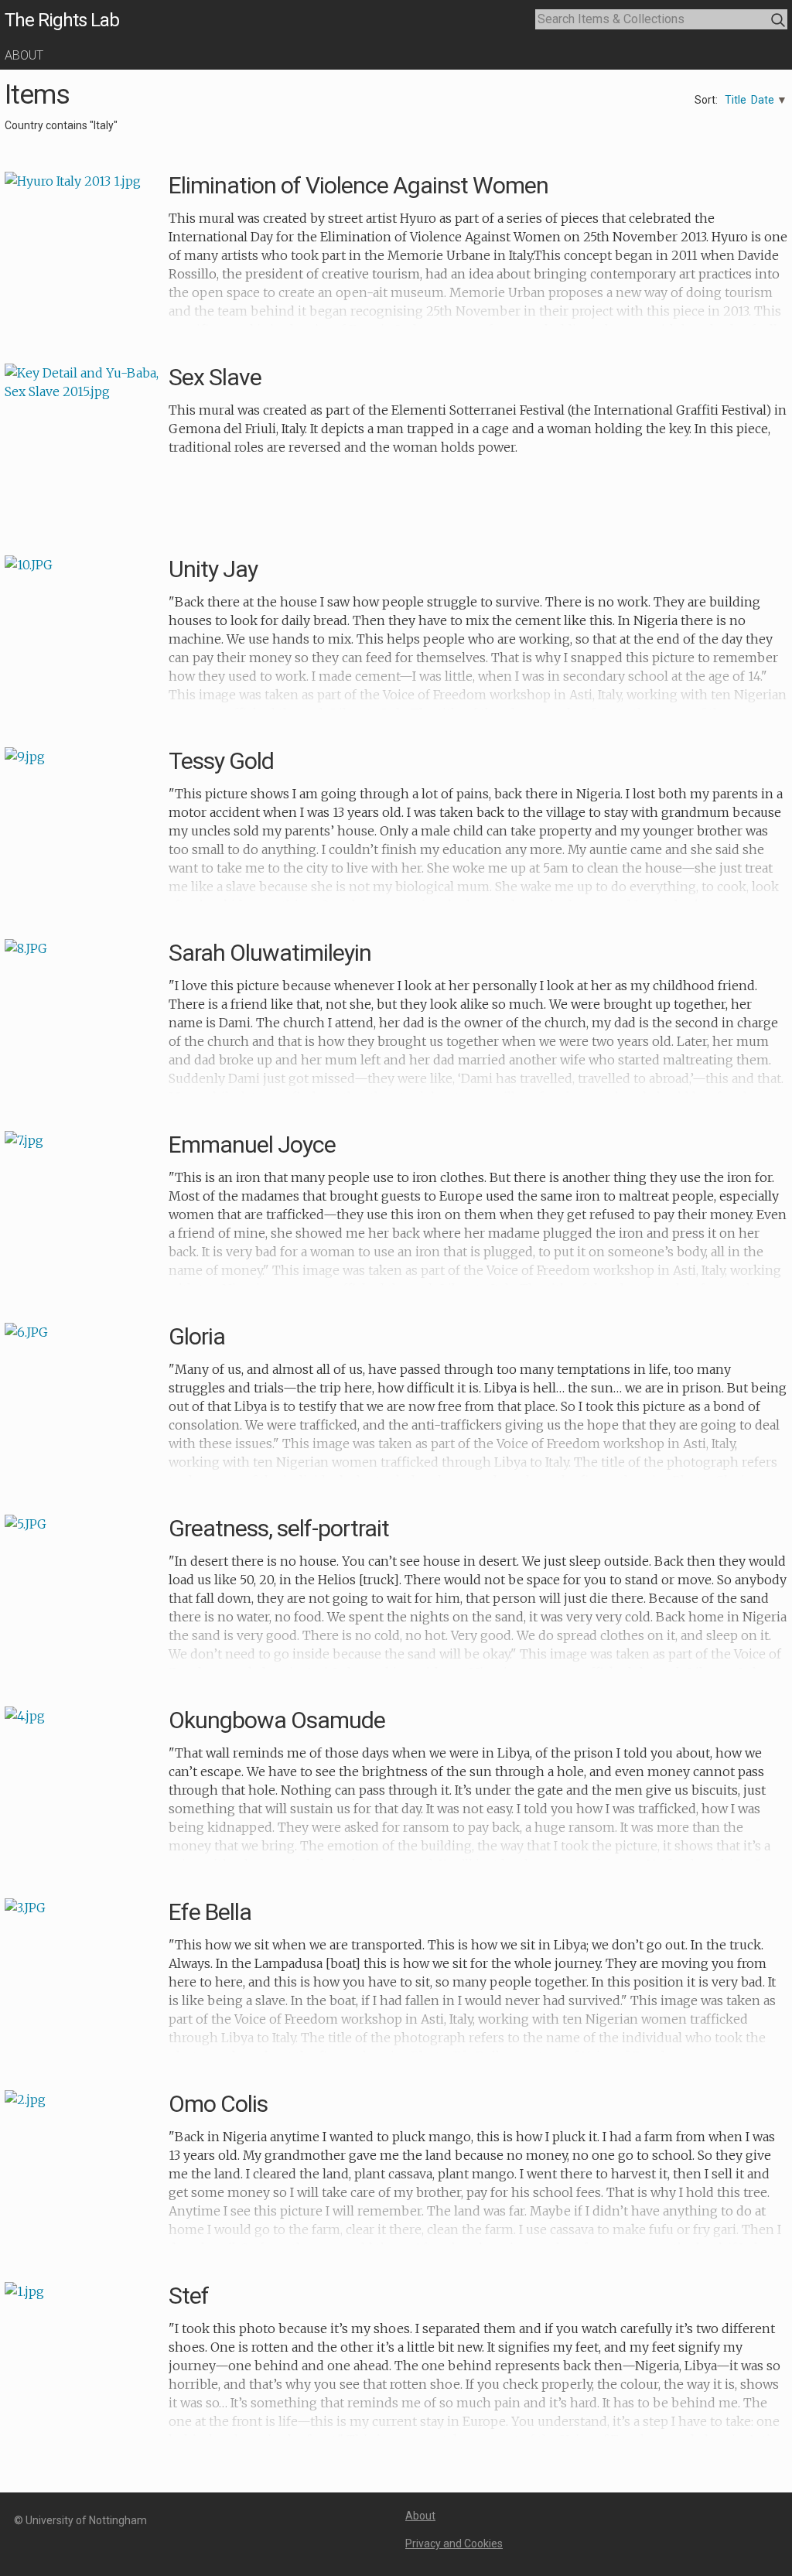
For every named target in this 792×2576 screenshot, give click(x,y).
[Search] (778, 20)
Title (736, 100)
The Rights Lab (62, 20)
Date (763, 100)
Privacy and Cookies (454, 2544)
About (24, 55)
